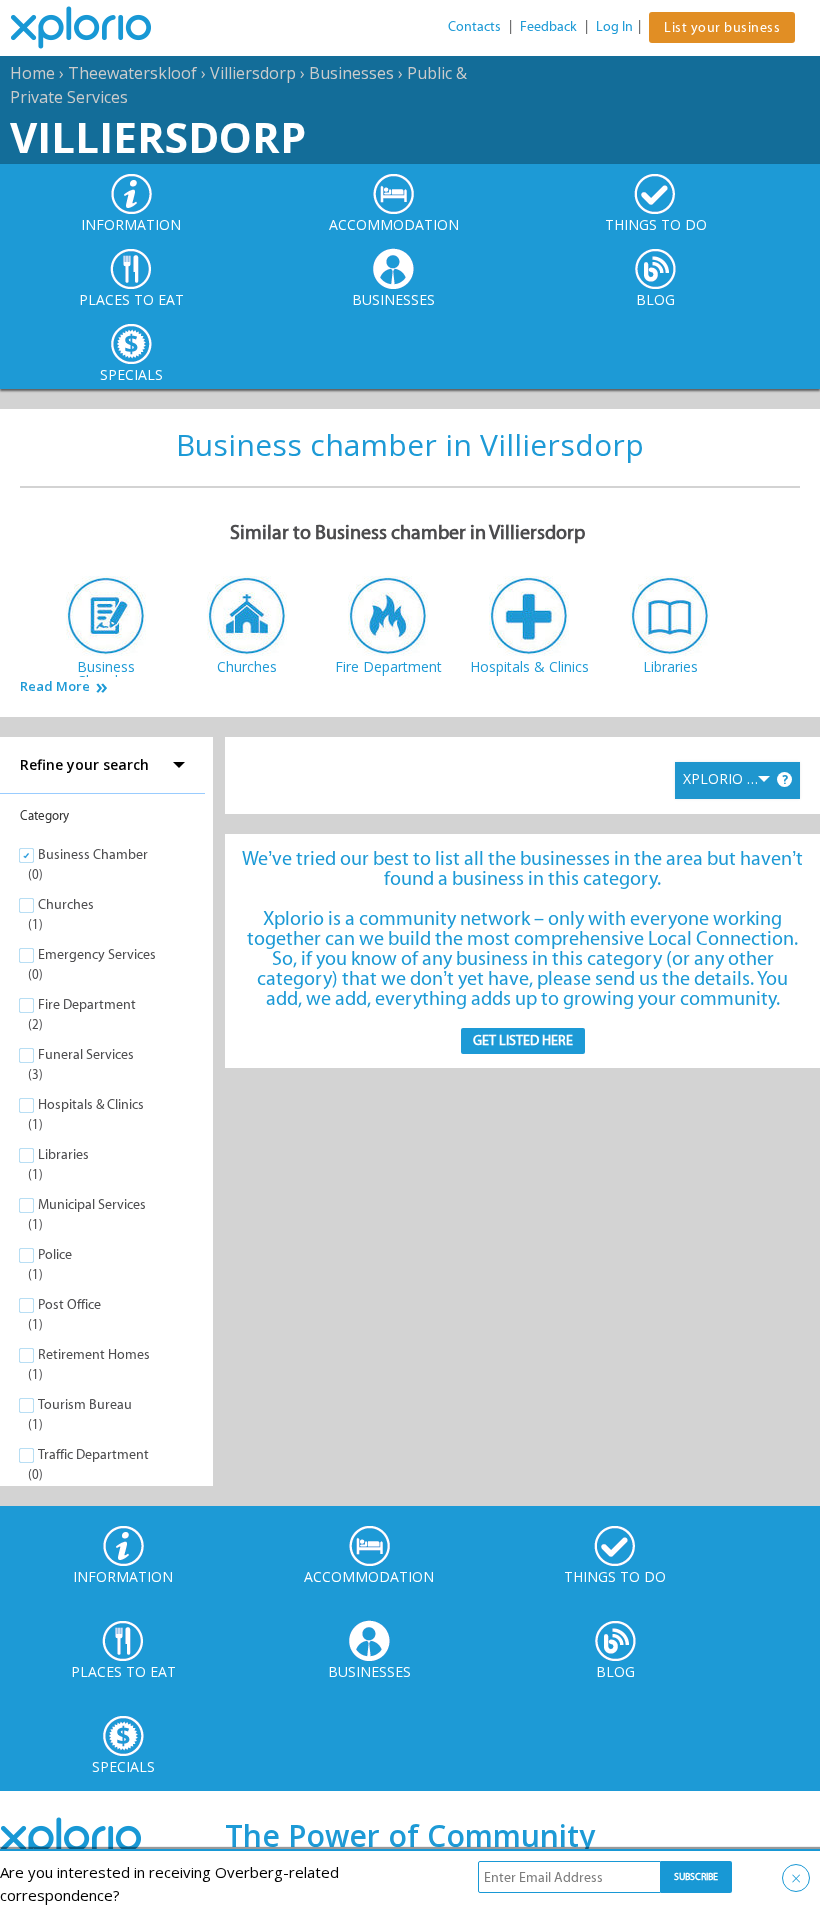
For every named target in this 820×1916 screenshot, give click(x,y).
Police (55, 1254)
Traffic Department (93, 1454)
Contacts (474, 26)
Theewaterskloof (132, 73)
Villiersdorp (253, 73)
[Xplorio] (96, 28)
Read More (55, 686)
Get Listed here (523, 1040)
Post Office (69, 1304)
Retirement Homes (94, 1354)
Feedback (548, 26)
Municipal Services (92, 1204)
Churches (66, 904)
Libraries (63, 1154)
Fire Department (87, 1004)
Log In (614, 26)
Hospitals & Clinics (91, 1104)
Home (32, 73)
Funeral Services (86, 1054)
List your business (722, 27)
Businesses (351, 73)
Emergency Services (97, 954)
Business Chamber (93, 854)
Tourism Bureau (85, 1404)
